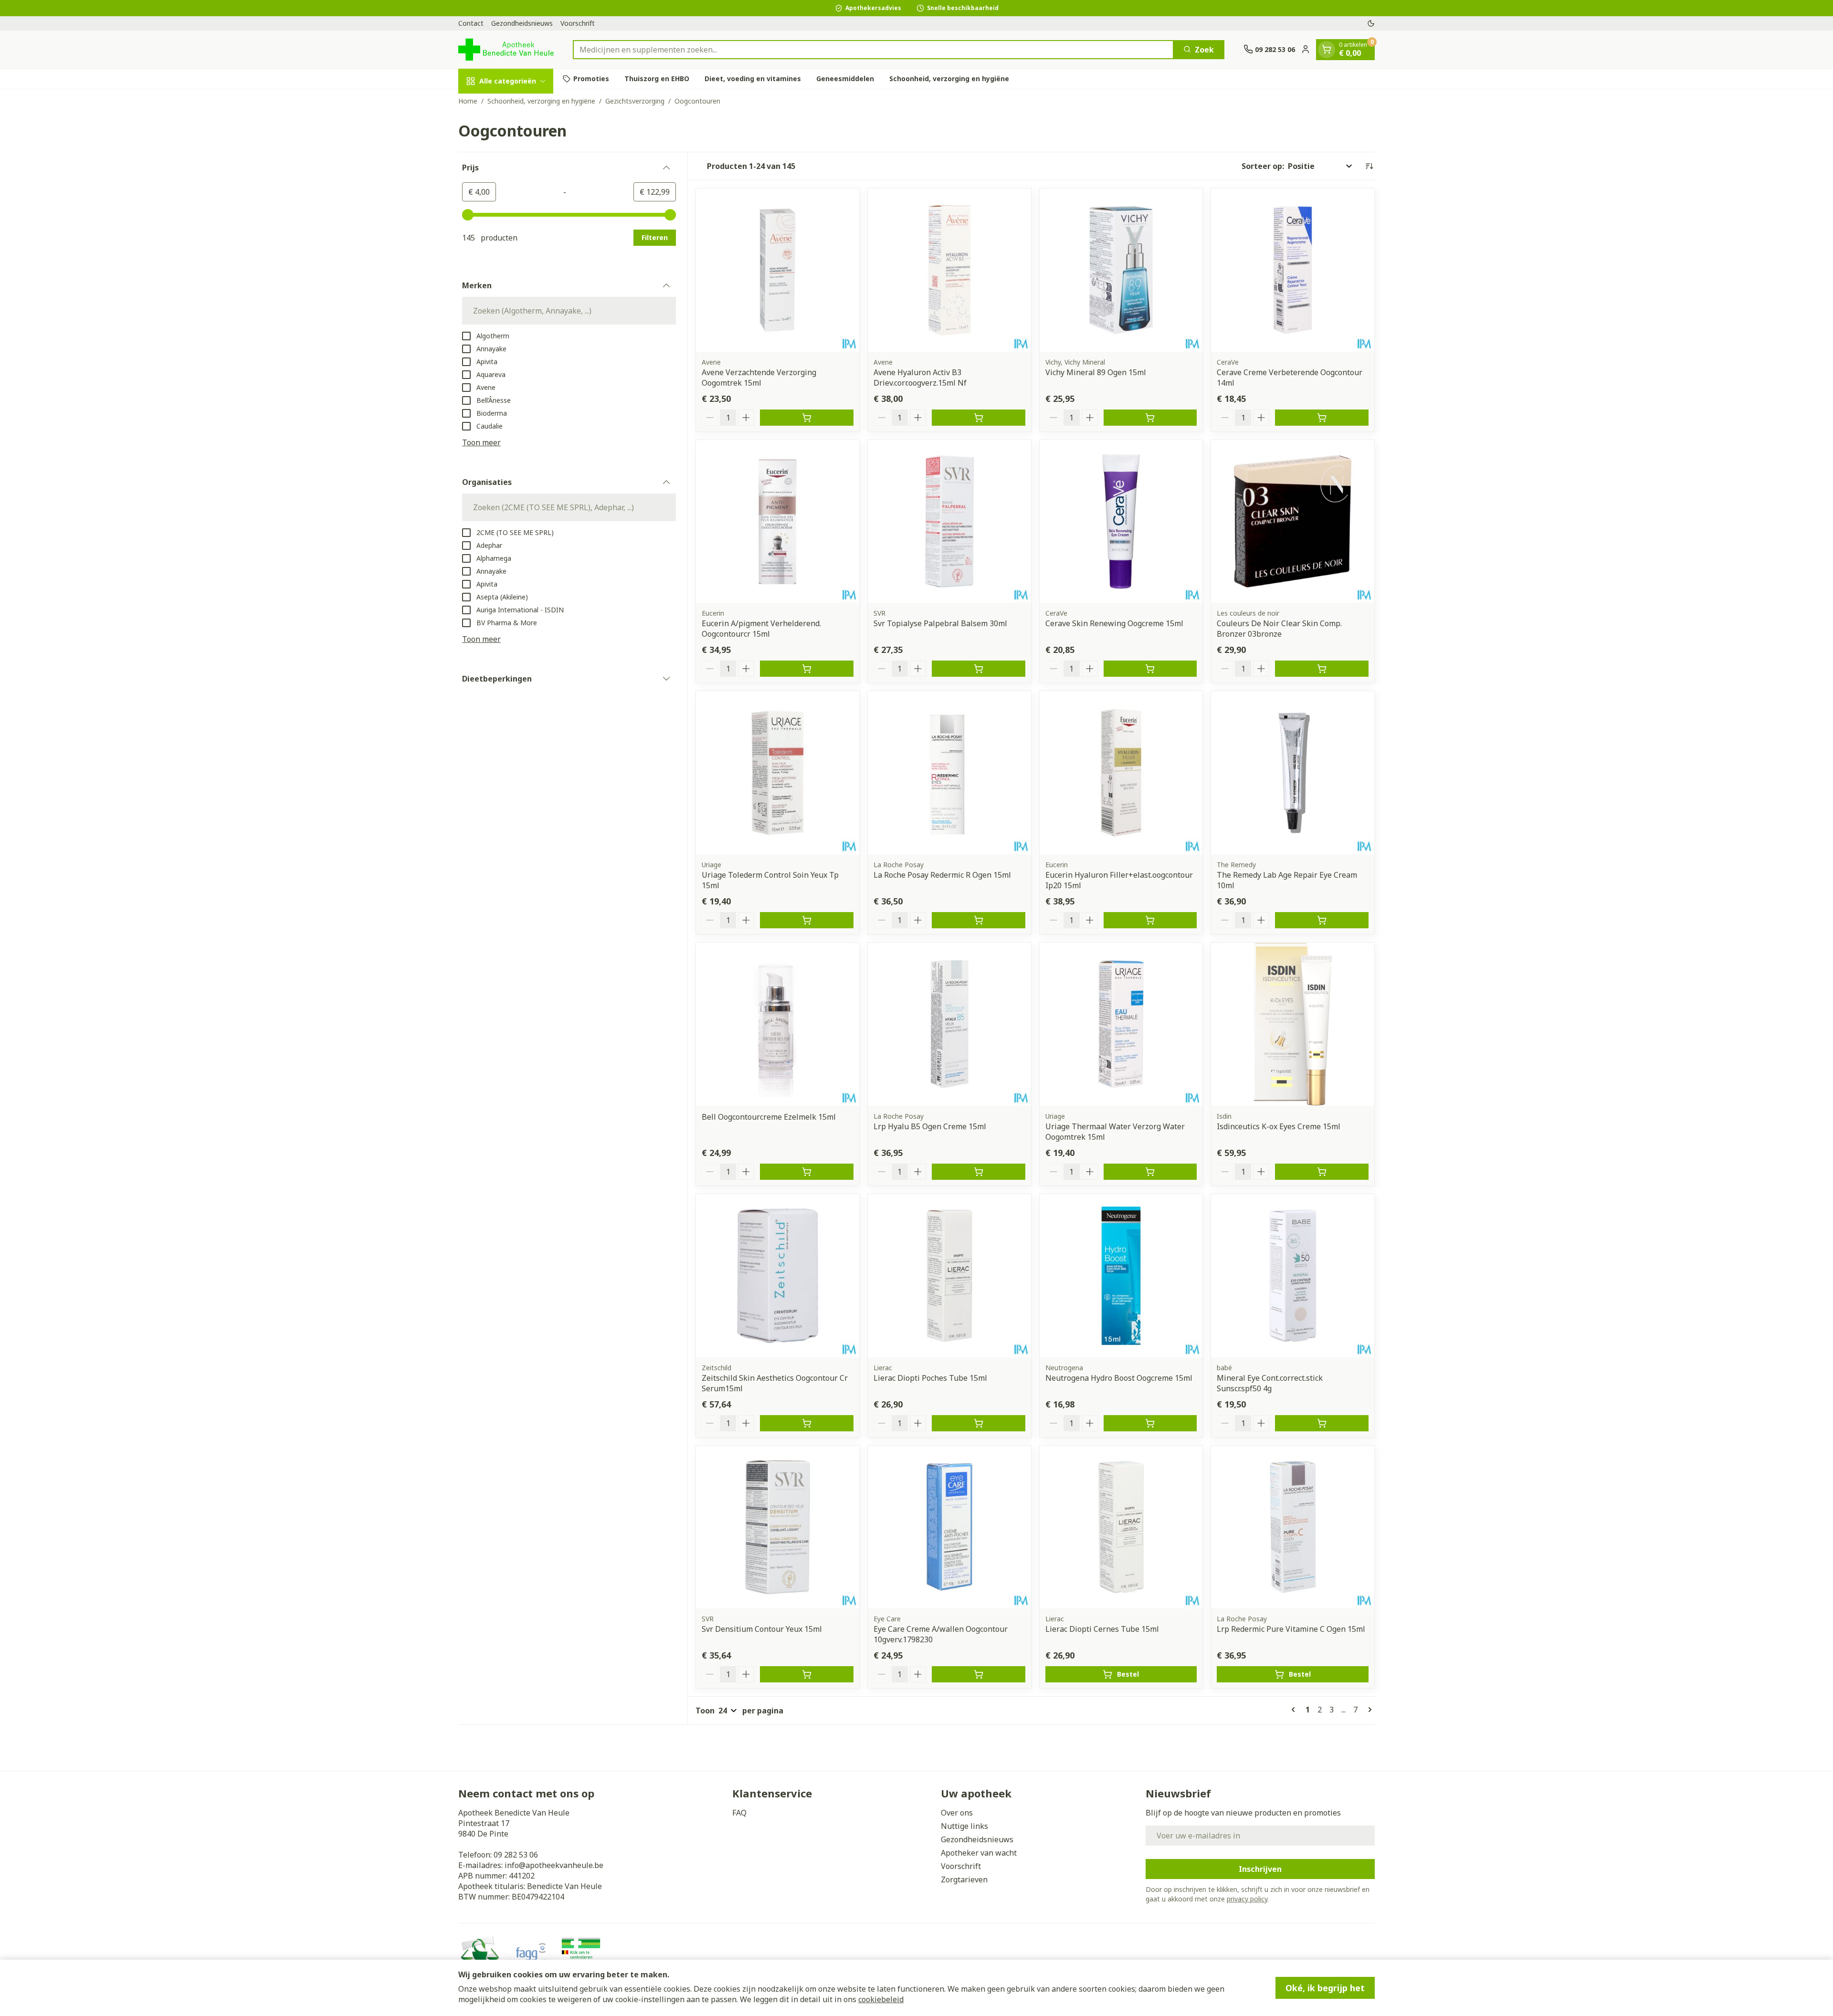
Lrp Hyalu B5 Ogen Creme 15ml (930, 1126)
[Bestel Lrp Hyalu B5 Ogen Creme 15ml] (979, 1172)
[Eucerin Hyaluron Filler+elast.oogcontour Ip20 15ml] (1121, 773)
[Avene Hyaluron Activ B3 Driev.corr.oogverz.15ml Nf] (949, 270)
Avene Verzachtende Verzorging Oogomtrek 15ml (759, 378)
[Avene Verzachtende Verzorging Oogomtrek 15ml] (778, 270)
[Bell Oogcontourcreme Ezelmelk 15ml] (778, 1024)
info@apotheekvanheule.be (554, 1865)
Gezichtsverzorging (635, 101)
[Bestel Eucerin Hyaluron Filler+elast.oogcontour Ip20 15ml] (1150, 920)
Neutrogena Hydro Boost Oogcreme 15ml (1119, 1378)
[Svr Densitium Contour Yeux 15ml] (778, 1527)
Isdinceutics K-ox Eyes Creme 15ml (1279, 1126)
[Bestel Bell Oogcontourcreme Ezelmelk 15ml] (807, 1172)
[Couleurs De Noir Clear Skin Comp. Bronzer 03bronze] (1293, 522)
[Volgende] (1368, 1710)
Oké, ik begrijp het (1325, 1988)
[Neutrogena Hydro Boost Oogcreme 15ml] (1121, 1276)
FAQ (739, 1813)
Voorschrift (578, 23)
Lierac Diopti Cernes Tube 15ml (1102, 1629)
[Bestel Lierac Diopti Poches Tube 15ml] (979, 1423)
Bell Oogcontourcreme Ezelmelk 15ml (769, 1117)
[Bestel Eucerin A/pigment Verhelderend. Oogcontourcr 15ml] (807, 669)
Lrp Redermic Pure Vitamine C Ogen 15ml (1291, 1629)
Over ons (957, 1813)
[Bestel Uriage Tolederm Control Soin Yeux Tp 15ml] (807, 920)
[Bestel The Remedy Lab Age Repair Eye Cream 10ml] (1322, 920)
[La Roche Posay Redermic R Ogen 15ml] (949, 773)
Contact (471, 23)
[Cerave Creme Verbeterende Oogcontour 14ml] (1293, 270)
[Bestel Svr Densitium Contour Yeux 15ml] (807, 1674)
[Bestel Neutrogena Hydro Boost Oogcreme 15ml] (1150, 1423)
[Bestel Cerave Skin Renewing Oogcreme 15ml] (1150, 669)
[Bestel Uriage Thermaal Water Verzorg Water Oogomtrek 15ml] (1150, 1172)
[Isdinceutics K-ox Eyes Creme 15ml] (1293, 1024)
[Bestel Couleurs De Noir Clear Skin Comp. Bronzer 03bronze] (1322, 669)
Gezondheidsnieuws (522, 23)
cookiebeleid (881, 1999)
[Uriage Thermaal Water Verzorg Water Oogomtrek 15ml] (1121, 1024)
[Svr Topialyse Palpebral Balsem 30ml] (949, 522)
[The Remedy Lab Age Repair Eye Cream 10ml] (1293, 773)
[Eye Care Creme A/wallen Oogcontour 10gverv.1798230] (949, 1527)
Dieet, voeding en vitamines (753, 79)
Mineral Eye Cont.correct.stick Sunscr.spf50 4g (1270, 1383)
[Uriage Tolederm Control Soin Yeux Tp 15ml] (778, 773)
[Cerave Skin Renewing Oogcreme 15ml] (1121, 522)
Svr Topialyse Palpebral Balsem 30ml (940, 623)
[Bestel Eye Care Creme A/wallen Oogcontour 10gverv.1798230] (979, 1674)
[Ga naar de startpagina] (506, 49)
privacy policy (1247, 1899)
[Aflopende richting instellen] (1369, 166)
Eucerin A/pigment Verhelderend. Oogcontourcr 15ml (761, 629)
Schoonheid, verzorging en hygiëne (949, 79)
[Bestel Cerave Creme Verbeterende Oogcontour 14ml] (1322, 418)
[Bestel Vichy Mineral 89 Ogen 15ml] (1150, 418)
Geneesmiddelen (845, 79)
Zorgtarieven (964, 1879)
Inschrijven (1260, 1869)
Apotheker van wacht (979, 1853)
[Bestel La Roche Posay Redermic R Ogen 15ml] (979, 920)
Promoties (591, 79)
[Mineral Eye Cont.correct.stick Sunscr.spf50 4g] (1293, 1276)
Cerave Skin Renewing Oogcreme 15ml (1114, 623)
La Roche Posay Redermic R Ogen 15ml (942, 875)
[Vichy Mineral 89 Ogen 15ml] (1121, 270)
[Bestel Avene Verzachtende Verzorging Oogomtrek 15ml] (807, 418)
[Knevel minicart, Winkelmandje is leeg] (1327, 49)
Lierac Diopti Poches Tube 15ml (930, 1378)
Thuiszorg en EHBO (657, 79)
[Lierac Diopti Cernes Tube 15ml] (1121, 1527)
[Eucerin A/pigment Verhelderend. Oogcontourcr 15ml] (778, 522)
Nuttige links (964, 1826)
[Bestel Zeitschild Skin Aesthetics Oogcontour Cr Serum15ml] (807, 1423)
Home (468, 101)
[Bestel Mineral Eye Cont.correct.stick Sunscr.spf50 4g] (1322, 1423)
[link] (1295, 1710)
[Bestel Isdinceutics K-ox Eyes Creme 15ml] (1322, 1172)
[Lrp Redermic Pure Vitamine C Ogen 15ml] (1293, 1527)
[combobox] (873, 49)
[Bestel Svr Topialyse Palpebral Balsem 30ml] (979, 669)
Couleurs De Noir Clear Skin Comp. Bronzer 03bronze (1279, 629)
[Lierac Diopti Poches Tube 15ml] (949, 1276)
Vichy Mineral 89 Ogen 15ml (1096, 372)
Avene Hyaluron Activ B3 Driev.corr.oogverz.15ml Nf (920, 378)
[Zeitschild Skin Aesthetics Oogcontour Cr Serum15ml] (778, 1276)
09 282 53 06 (516, 1855)
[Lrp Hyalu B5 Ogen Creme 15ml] (949, 1024)
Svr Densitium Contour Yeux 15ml (762, 1629)
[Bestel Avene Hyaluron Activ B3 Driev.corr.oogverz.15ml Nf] (979, 418)
